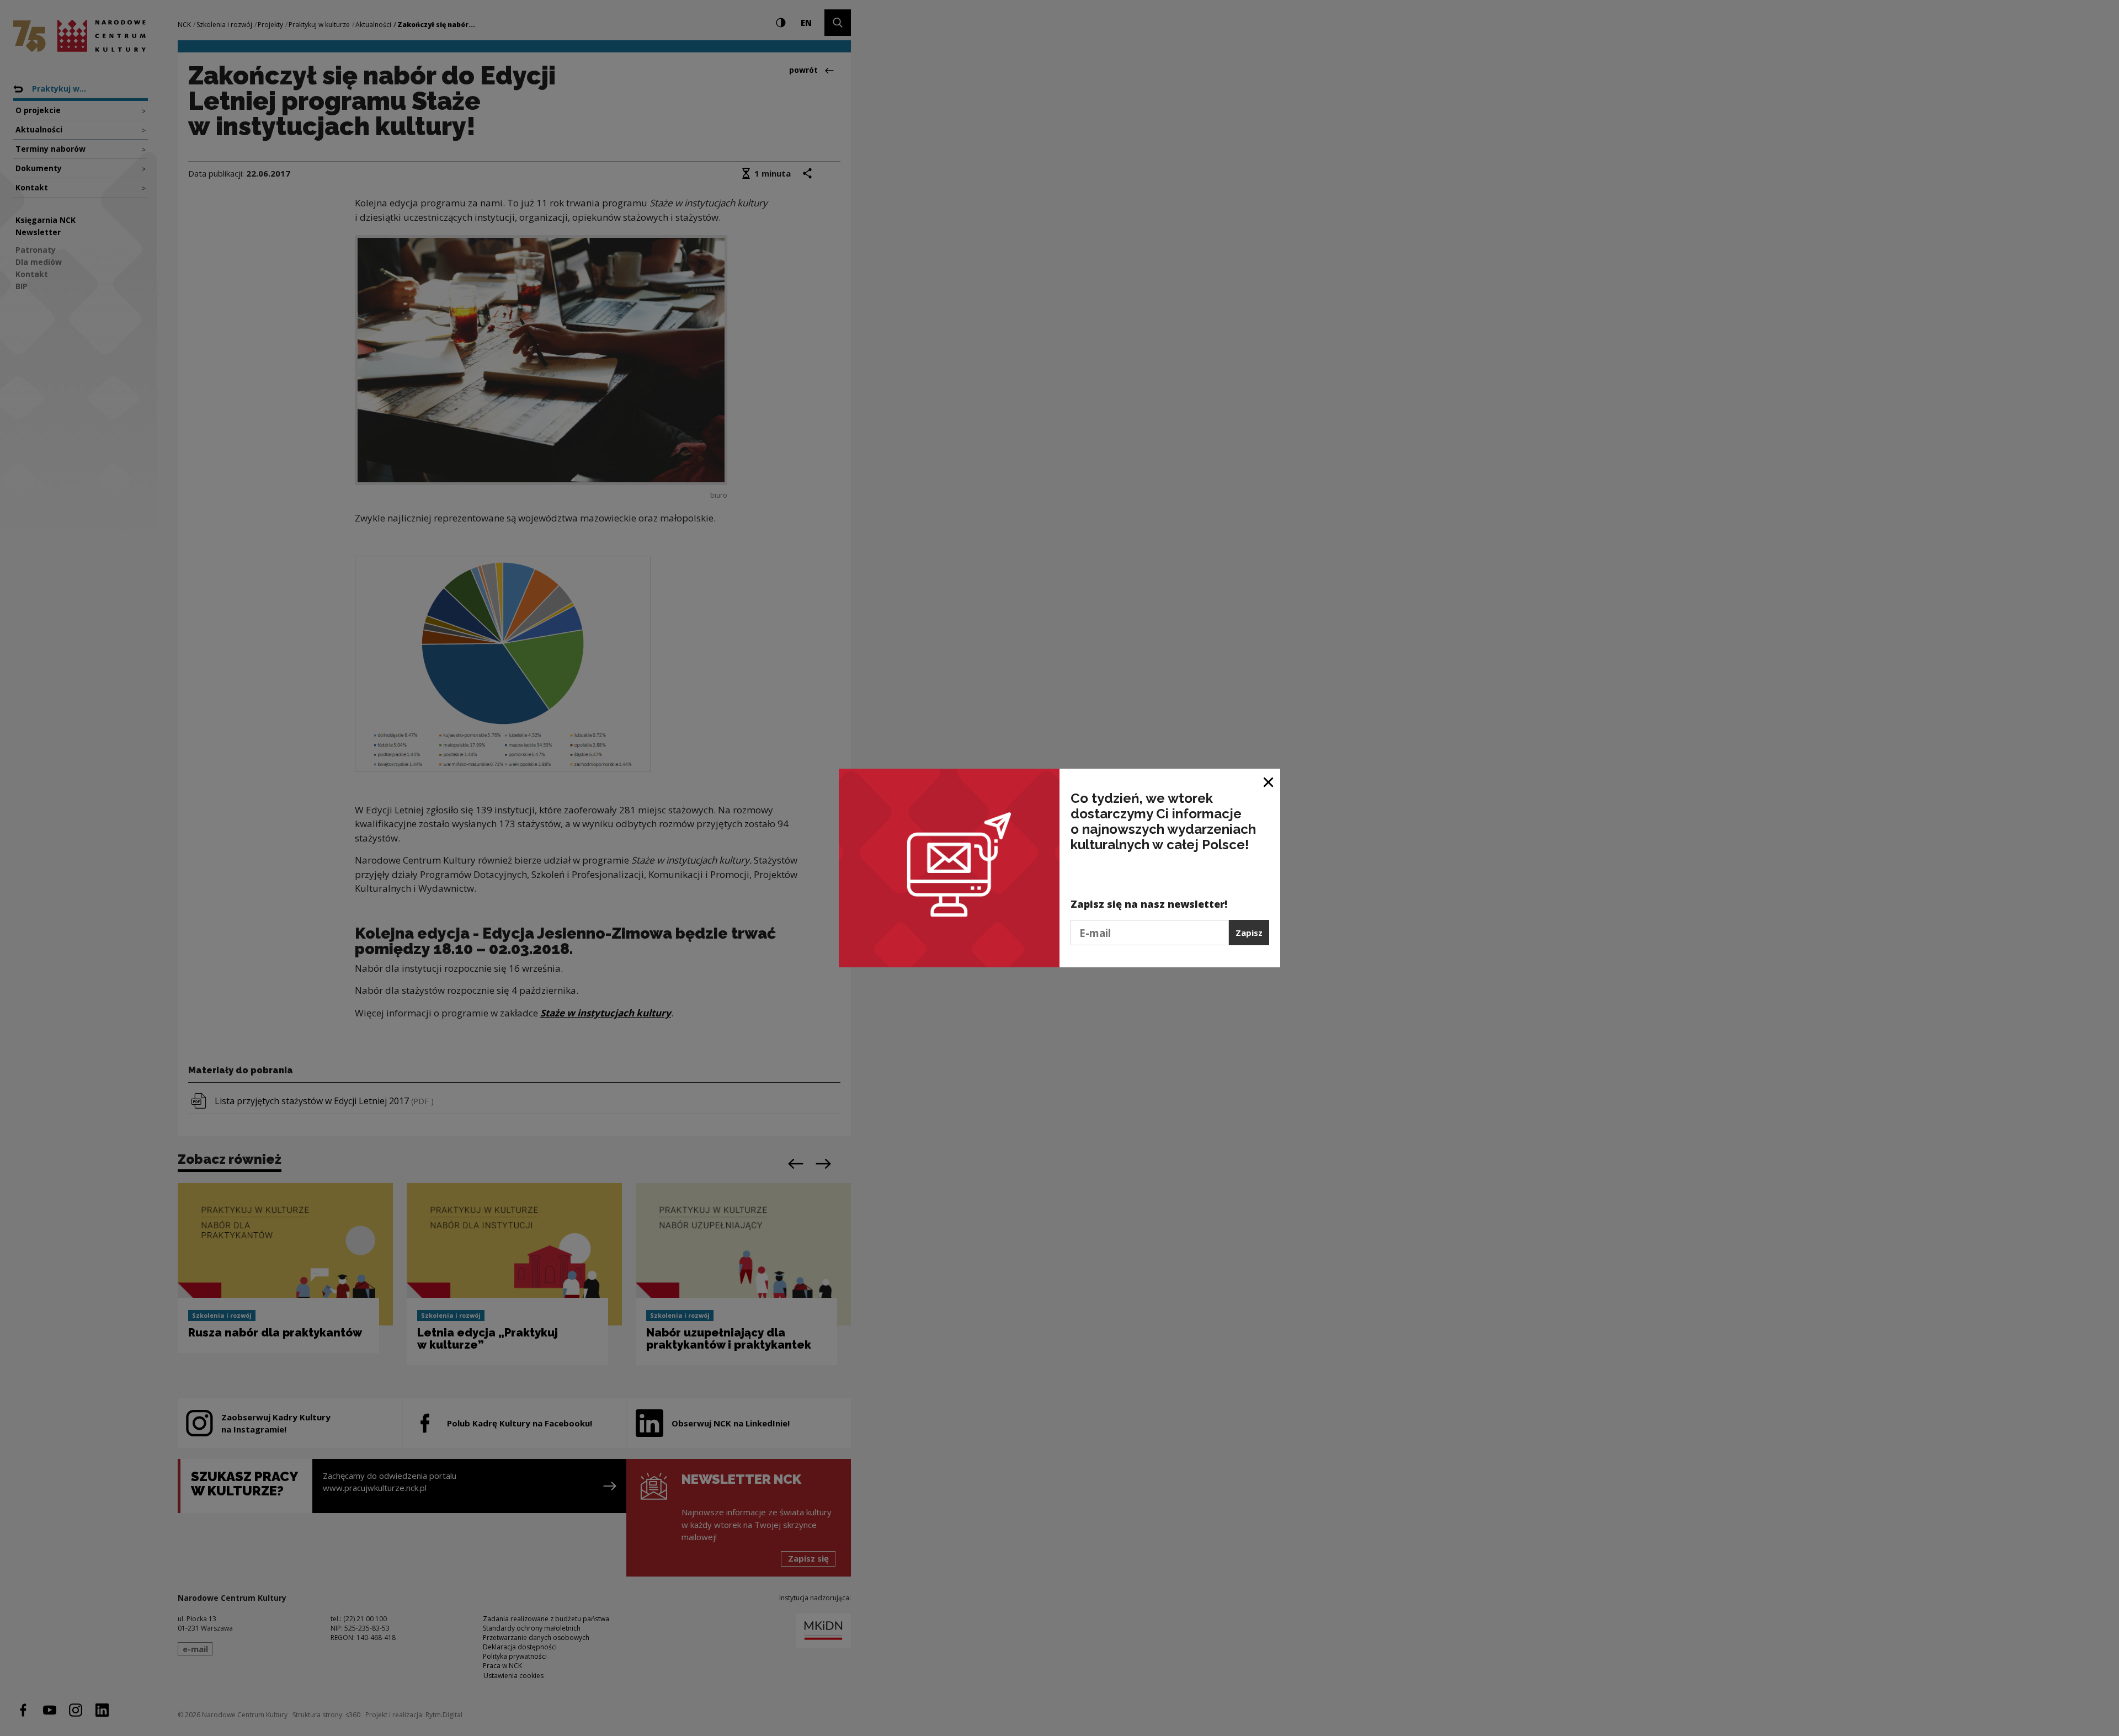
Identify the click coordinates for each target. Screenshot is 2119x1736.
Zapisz (1249, 933)
